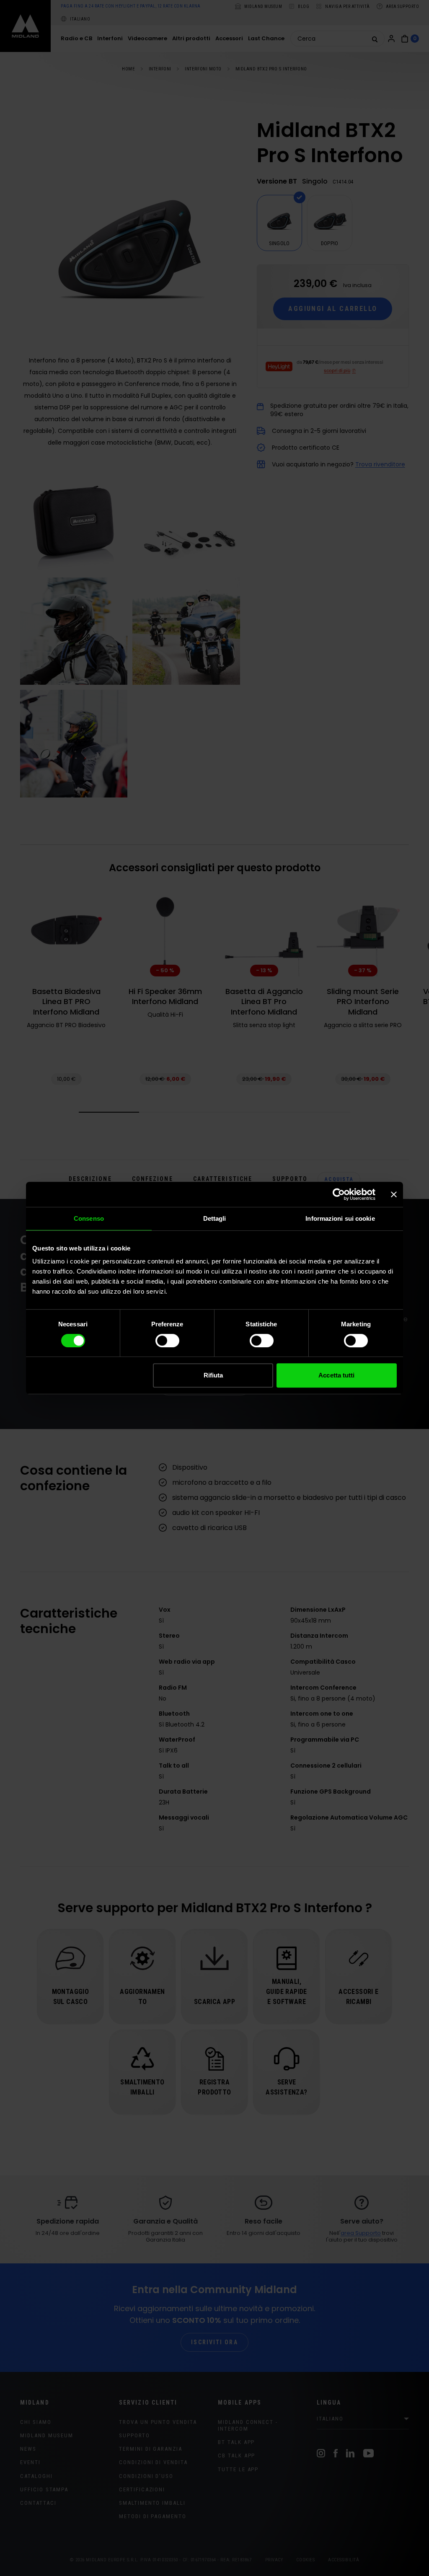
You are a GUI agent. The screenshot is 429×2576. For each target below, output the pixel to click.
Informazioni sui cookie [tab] (340, 1218)
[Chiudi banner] (394, 1194)
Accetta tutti (336, 1375)
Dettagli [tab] (215, 1218)
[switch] (167, 1341)
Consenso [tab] (89, 1218)
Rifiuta (213, 1375)
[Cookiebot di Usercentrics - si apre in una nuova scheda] (339, 1194)
